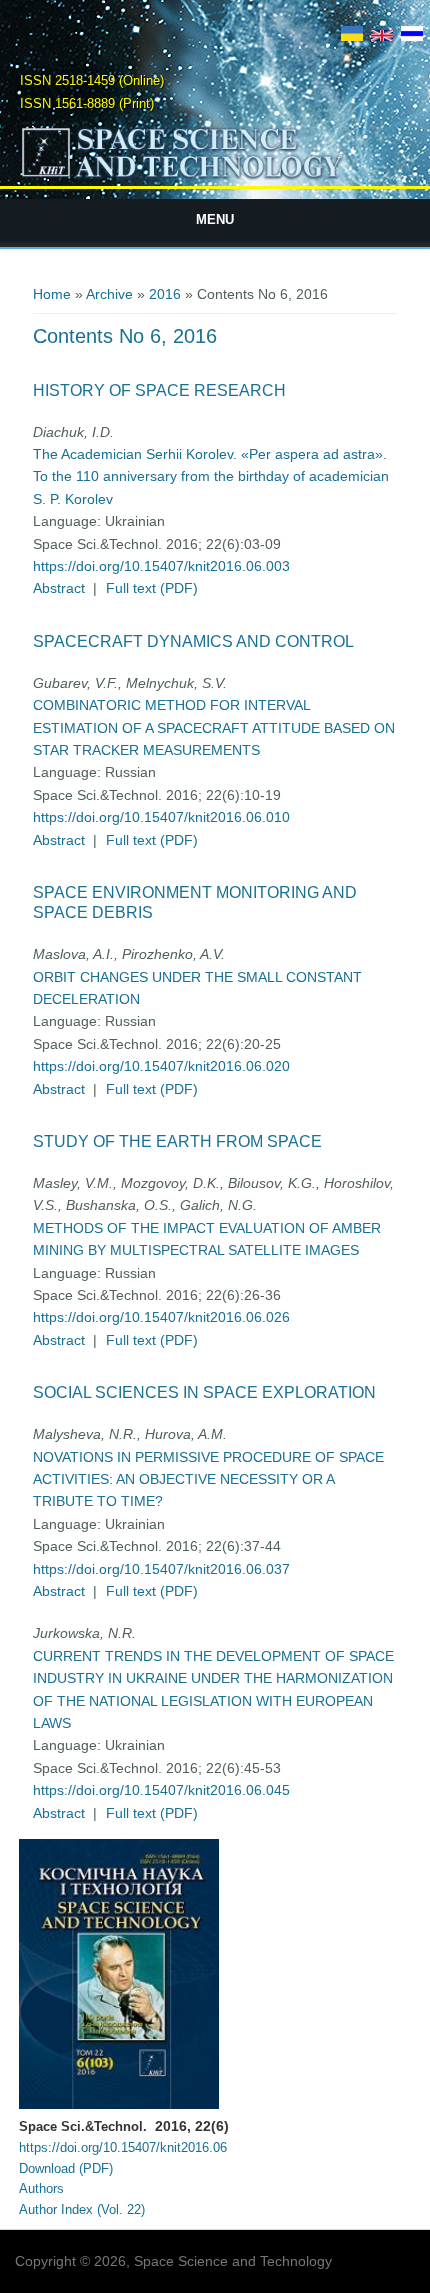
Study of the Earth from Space (177, 1141)
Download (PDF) (66, 2168)
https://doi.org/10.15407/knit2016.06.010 (161, 817)
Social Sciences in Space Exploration (204, 1392)
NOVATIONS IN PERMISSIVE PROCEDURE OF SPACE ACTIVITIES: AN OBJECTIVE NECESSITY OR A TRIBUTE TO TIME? (208, 1479)
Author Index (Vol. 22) (82, 2209)
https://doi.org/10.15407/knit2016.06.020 (161, 1066)
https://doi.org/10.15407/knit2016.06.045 (161, 1790)
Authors (41, 2188)
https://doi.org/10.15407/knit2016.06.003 (161, 566)
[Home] (215, 177)
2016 (165, 294)
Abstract (59, 588)
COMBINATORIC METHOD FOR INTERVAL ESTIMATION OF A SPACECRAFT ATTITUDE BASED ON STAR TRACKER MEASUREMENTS (214, 727)
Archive (109, 294)
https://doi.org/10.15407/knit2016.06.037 (161, 1569)
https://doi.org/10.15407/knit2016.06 (123, 2147)
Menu (215, 219)
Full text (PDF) (152, 588)
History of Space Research (159, 390)
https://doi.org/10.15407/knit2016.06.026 (161, 1317)
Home (52, 294)
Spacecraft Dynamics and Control (193, 641)
